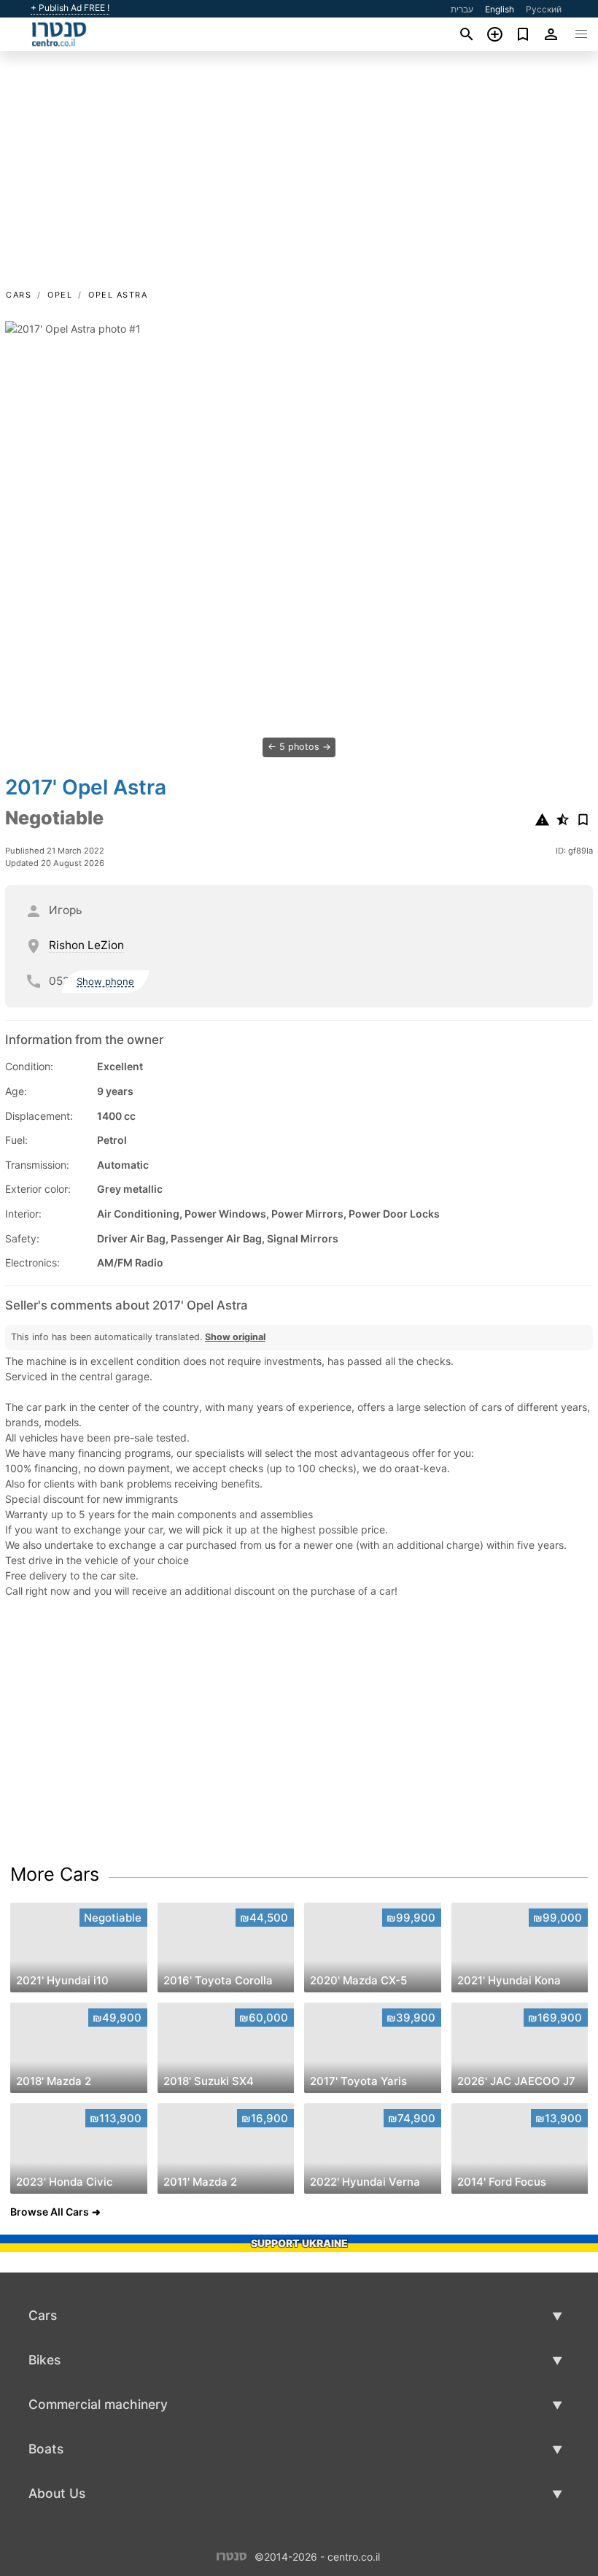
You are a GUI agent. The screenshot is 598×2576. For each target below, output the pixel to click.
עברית (462, 9)
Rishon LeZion (86, 945)
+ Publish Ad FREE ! (70, 8)
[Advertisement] (299, 177)
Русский (544, 9)
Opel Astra (118, 295)
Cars (19, 295)
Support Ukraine (299, 2243)
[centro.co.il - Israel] (232, 2555)
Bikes (44, 2360)
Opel (60, 295)
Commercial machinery (98, 2404)
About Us (57, 2493)
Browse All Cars (50, 2212)
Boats (46, 2449)
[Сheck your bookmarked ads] (523, 34)
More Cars (55, 1874)
